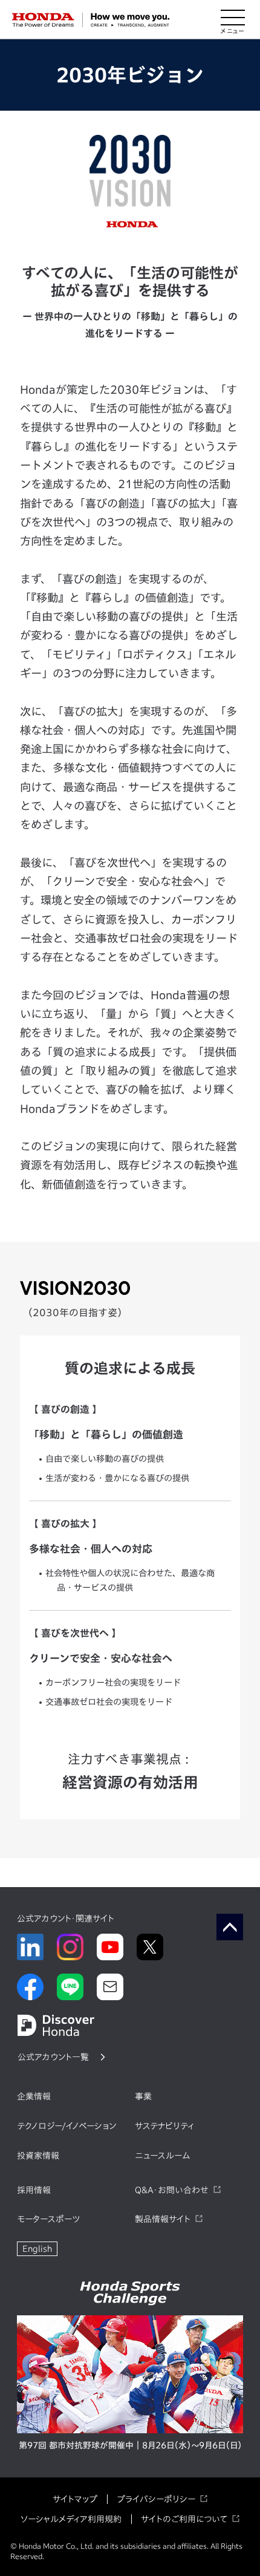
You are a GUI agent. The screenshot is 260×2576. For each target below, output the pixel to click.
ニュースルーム (162, 2156)
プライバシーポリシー (156, 2499)
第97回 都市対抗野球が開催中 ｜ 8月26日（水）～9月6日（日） (130, 2445)
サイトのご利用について (184, 2519)
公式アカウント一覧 (53, 2057)
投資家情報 (38, 2156)
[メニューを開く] (233, 20)
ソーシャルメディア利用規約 (71, 2519)
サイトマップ (75, 2499)
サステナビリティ (164, 2126)
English (37, 2249)
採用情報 (34, 2190)
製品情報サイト (163, 2219)
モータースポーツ (48, 2219)
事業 (143, 2096)
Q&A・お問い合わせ (172, 2190)
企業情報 (34, 2096)
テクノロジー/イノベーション (67, 2126)
